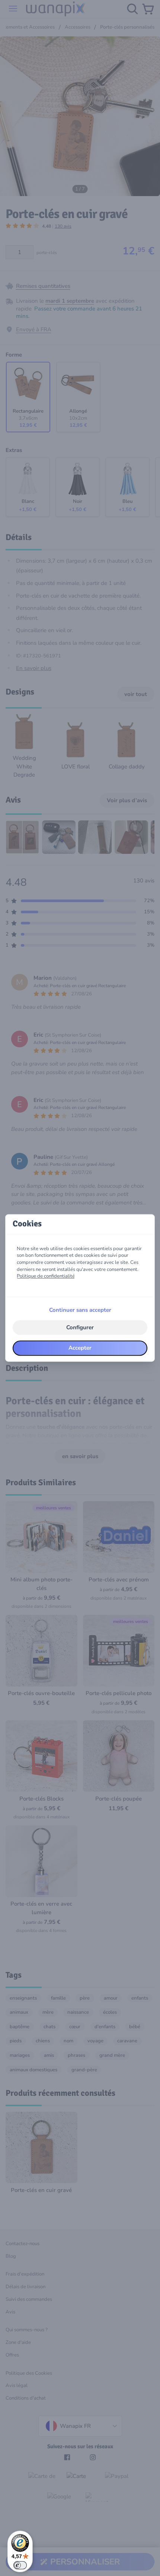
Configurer (80, 1327)
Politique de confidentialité (46, 1276)
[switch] (20, 2565)
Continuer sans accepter (80, 1310)
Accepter (80, 1348)
